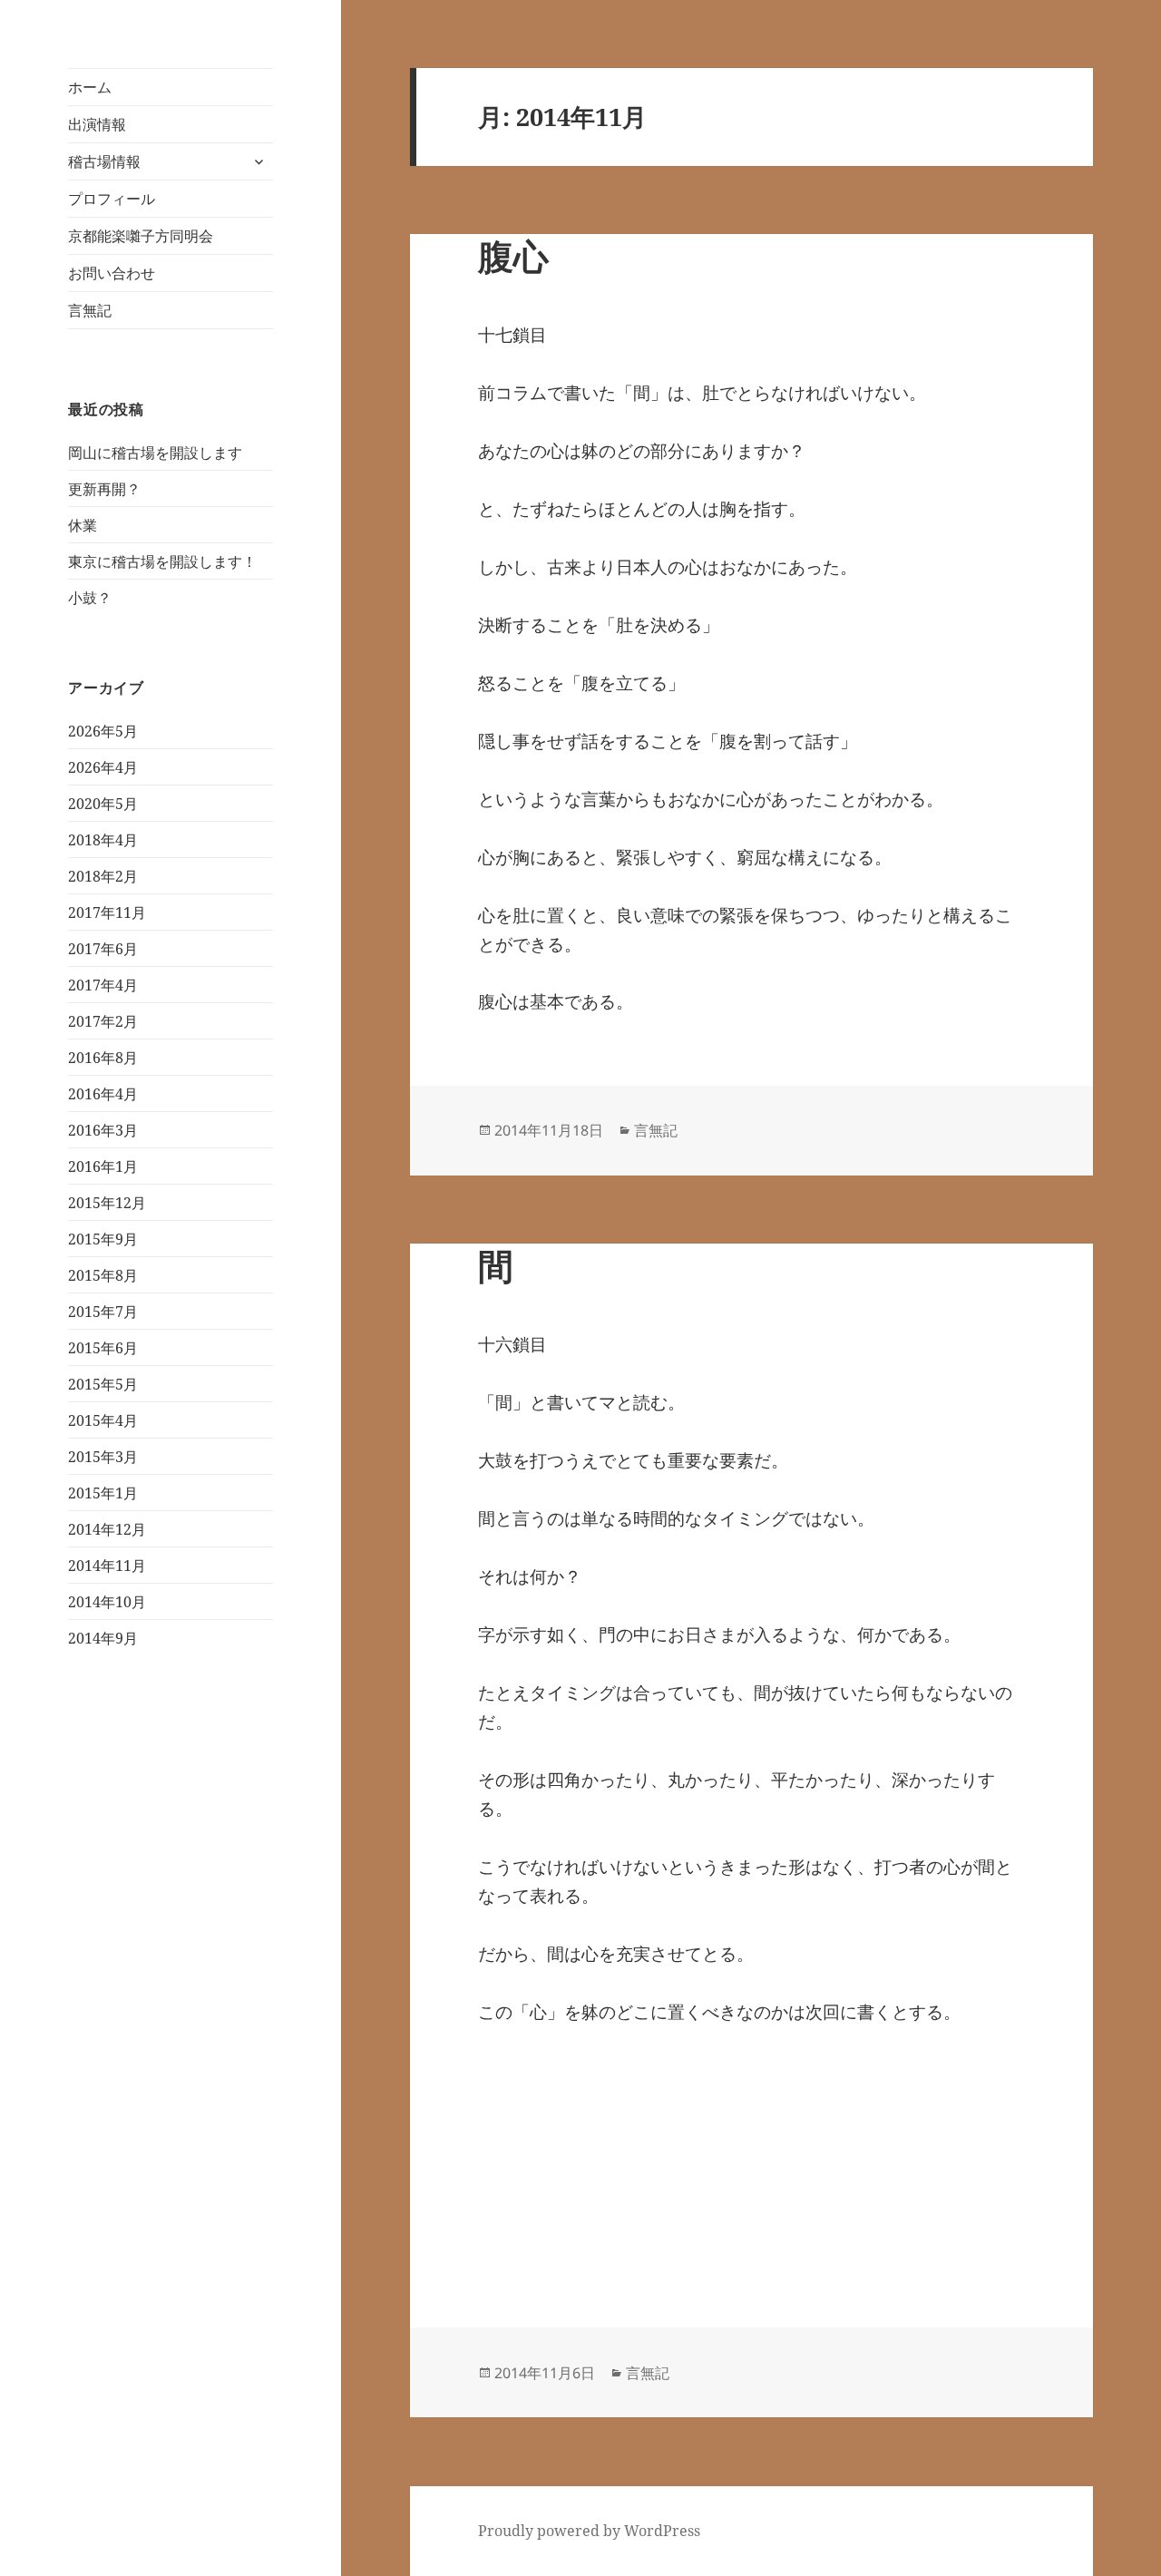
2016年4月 (103, 1094)
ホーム (90, 87)
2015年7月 (103, 1312)
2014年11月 (107, 1566)
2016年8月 (103, 1058)
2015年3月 (103, 1457)
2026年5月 (103, 731)
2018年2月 (103, 876)
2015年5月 (103, 1384)
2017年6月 (103, 949)
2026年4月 (103, 767)
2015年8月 (103, 1275)
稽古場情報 (104, 161)
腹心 (513, 255)
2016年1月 (103, 1166)
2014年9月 (103, 1638)
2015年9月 (103, 1239)
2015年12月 (107, 1203)
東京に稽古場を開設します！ (162, 561)
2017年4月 (103, 985)
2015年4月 (103, 1420)
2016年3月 (103, 1130)
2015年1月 (103, 1493)
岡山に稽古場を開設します (155, 453)
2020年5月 (103, 804)
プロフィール (112, 199)
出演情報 (97, 124)
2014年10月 (107, 1602)
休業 (83, 525)
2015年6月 (103, 1348)
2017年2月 (103, 1021)
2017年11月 (107, 912)
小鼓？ (90, 598)
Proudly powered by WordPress (589, 2531)
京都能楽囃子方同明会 (141, 236)
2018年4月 (103, 840)
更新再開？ (104, 489)
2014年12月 (107, 1529)
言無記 (90, 310)
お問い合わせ (112, 273)
